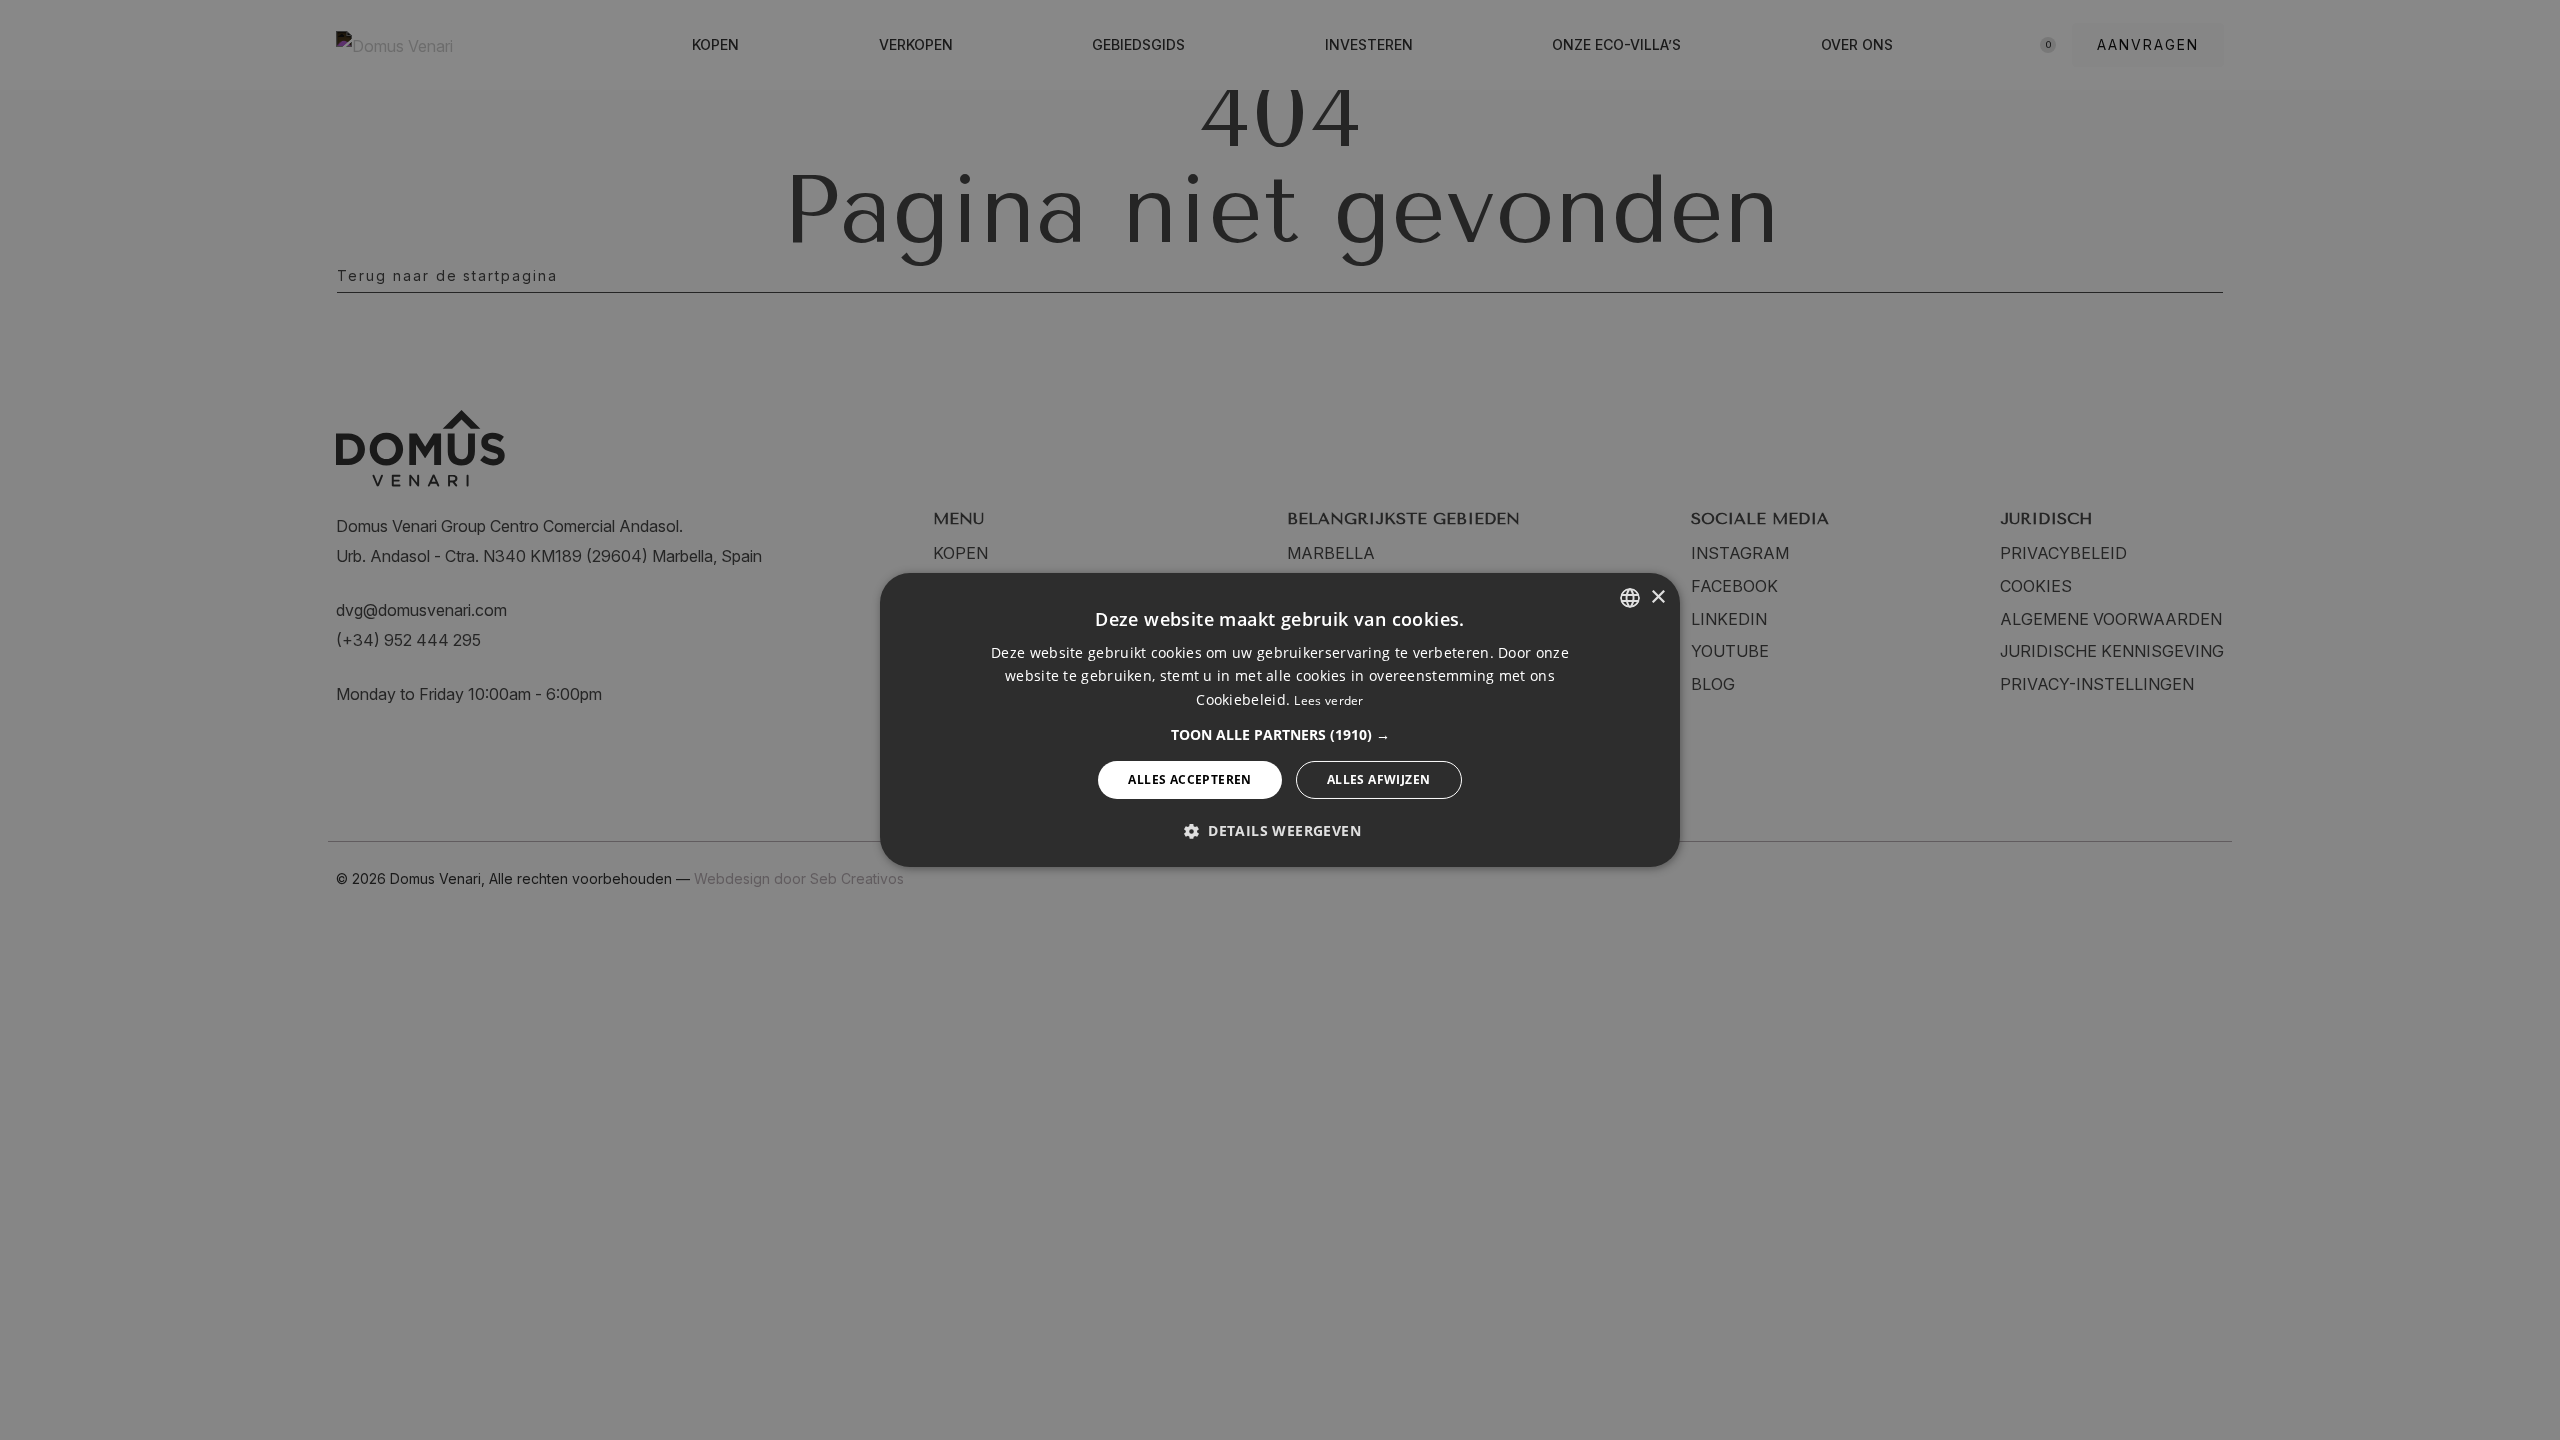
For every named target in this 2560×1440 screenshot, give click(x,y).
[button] (1280, 735)
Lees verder (1328, 700)
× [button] (1657, 596)
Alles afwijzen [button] (1379, 779)
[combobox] (1630, 598)
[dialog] (1280, 720)
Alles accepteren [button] (1189, 779)
